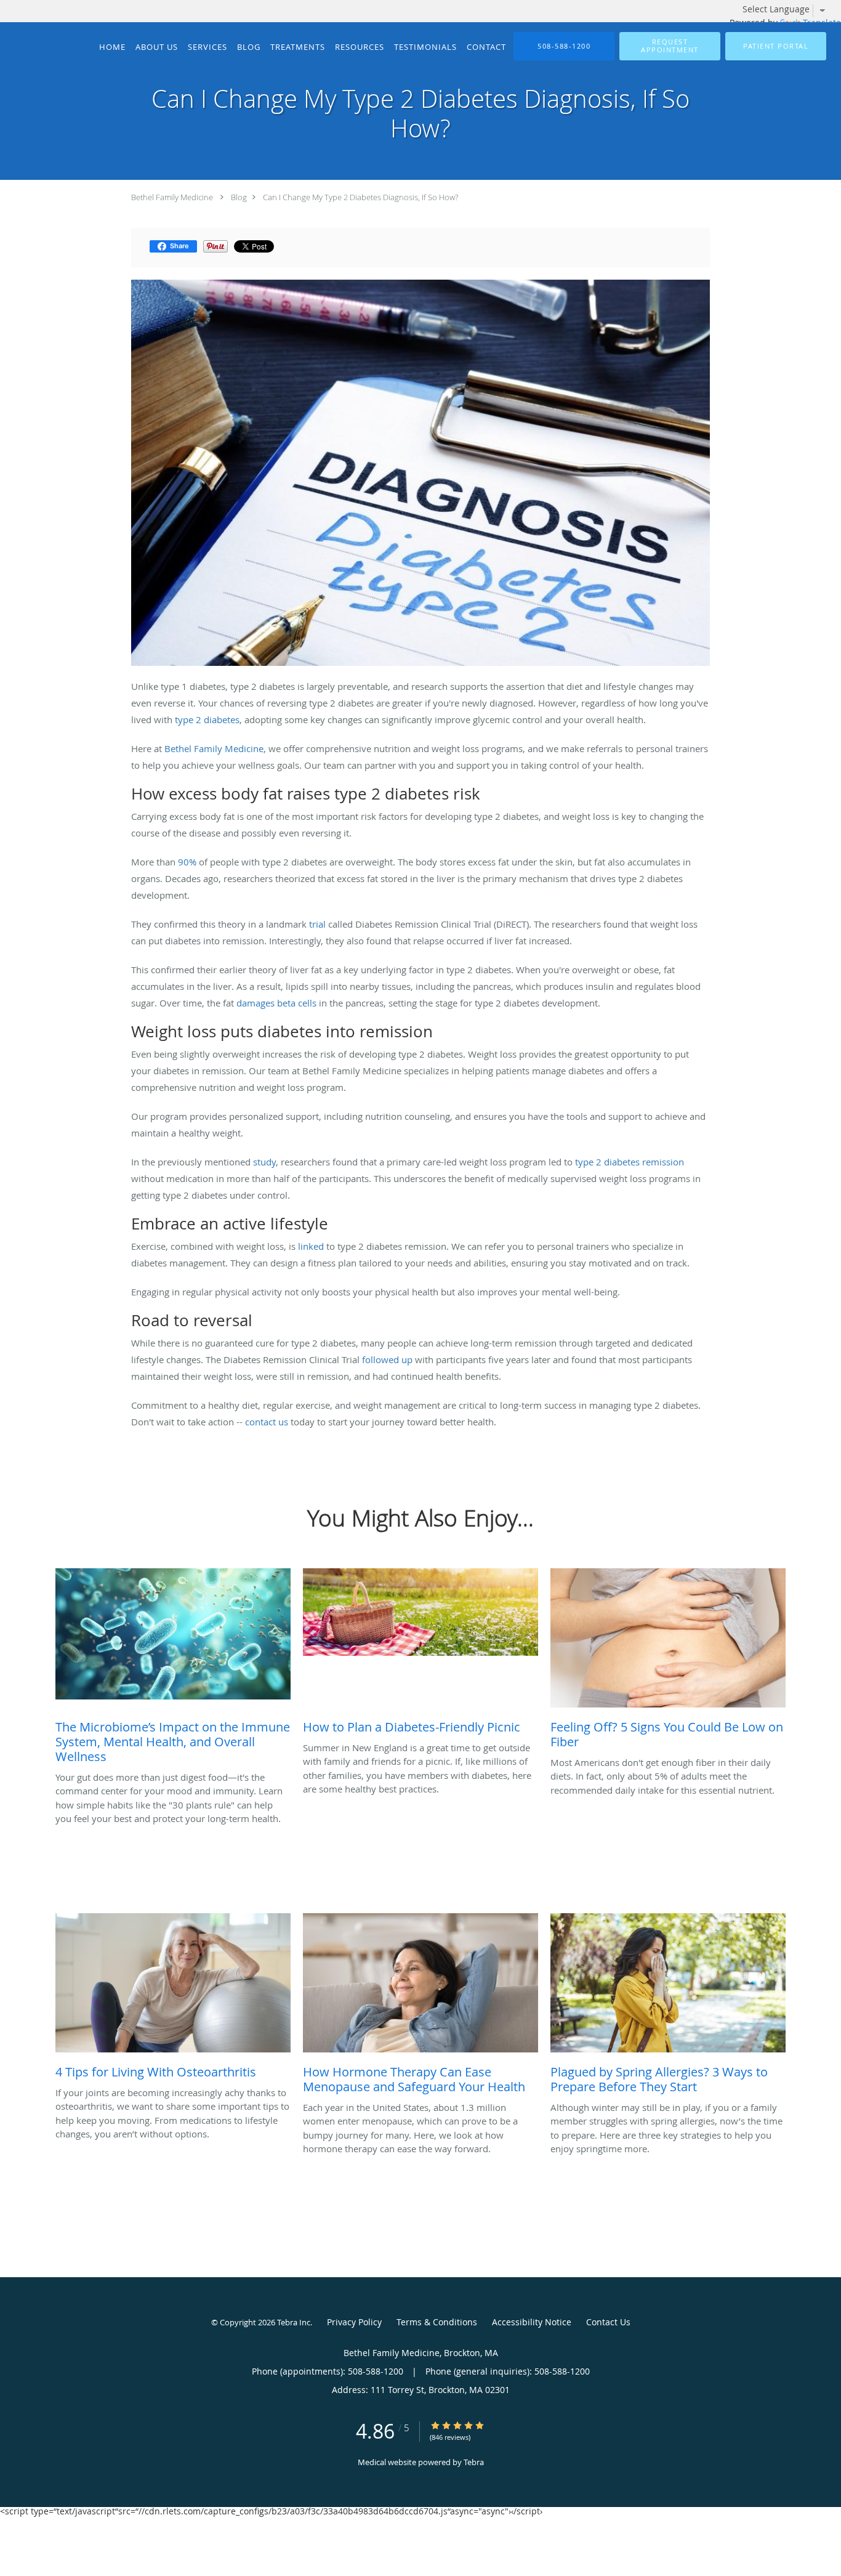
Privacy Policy (354, 2322)
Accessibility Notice (532, 2322)
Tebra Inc (294, 2322)
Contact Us (608, 2322)
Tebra (474, 2462)
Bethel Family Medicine (172, 197)
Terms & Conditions (437, 2322)
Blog (239, 197)
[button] (670, 46)
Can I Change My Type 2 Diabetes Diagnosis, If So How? (360, 197)
